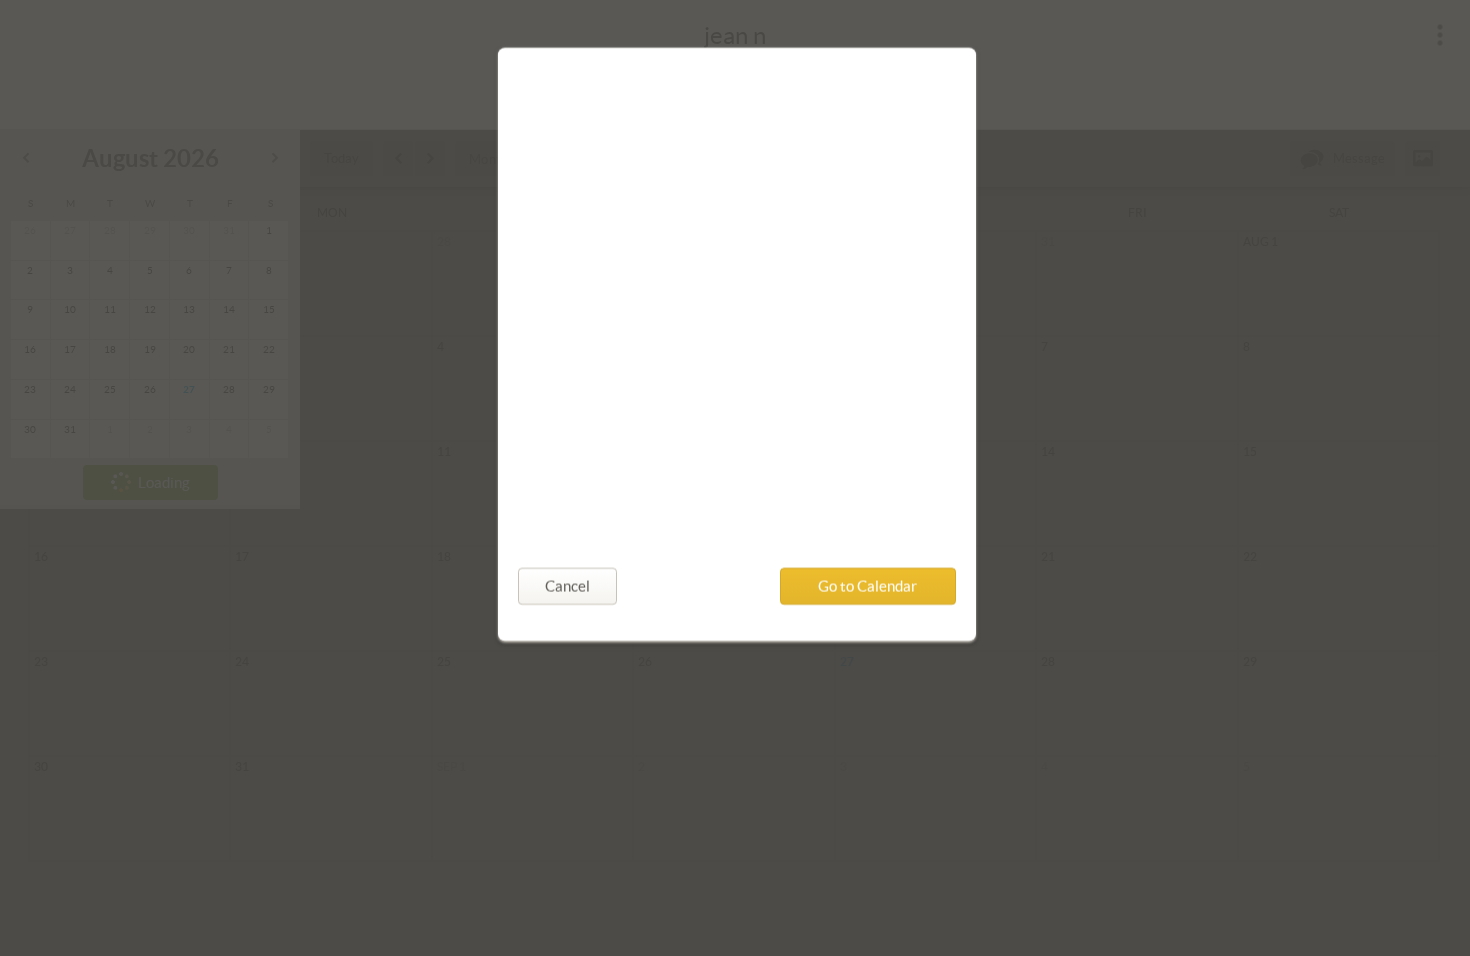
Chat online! (576, 423)
